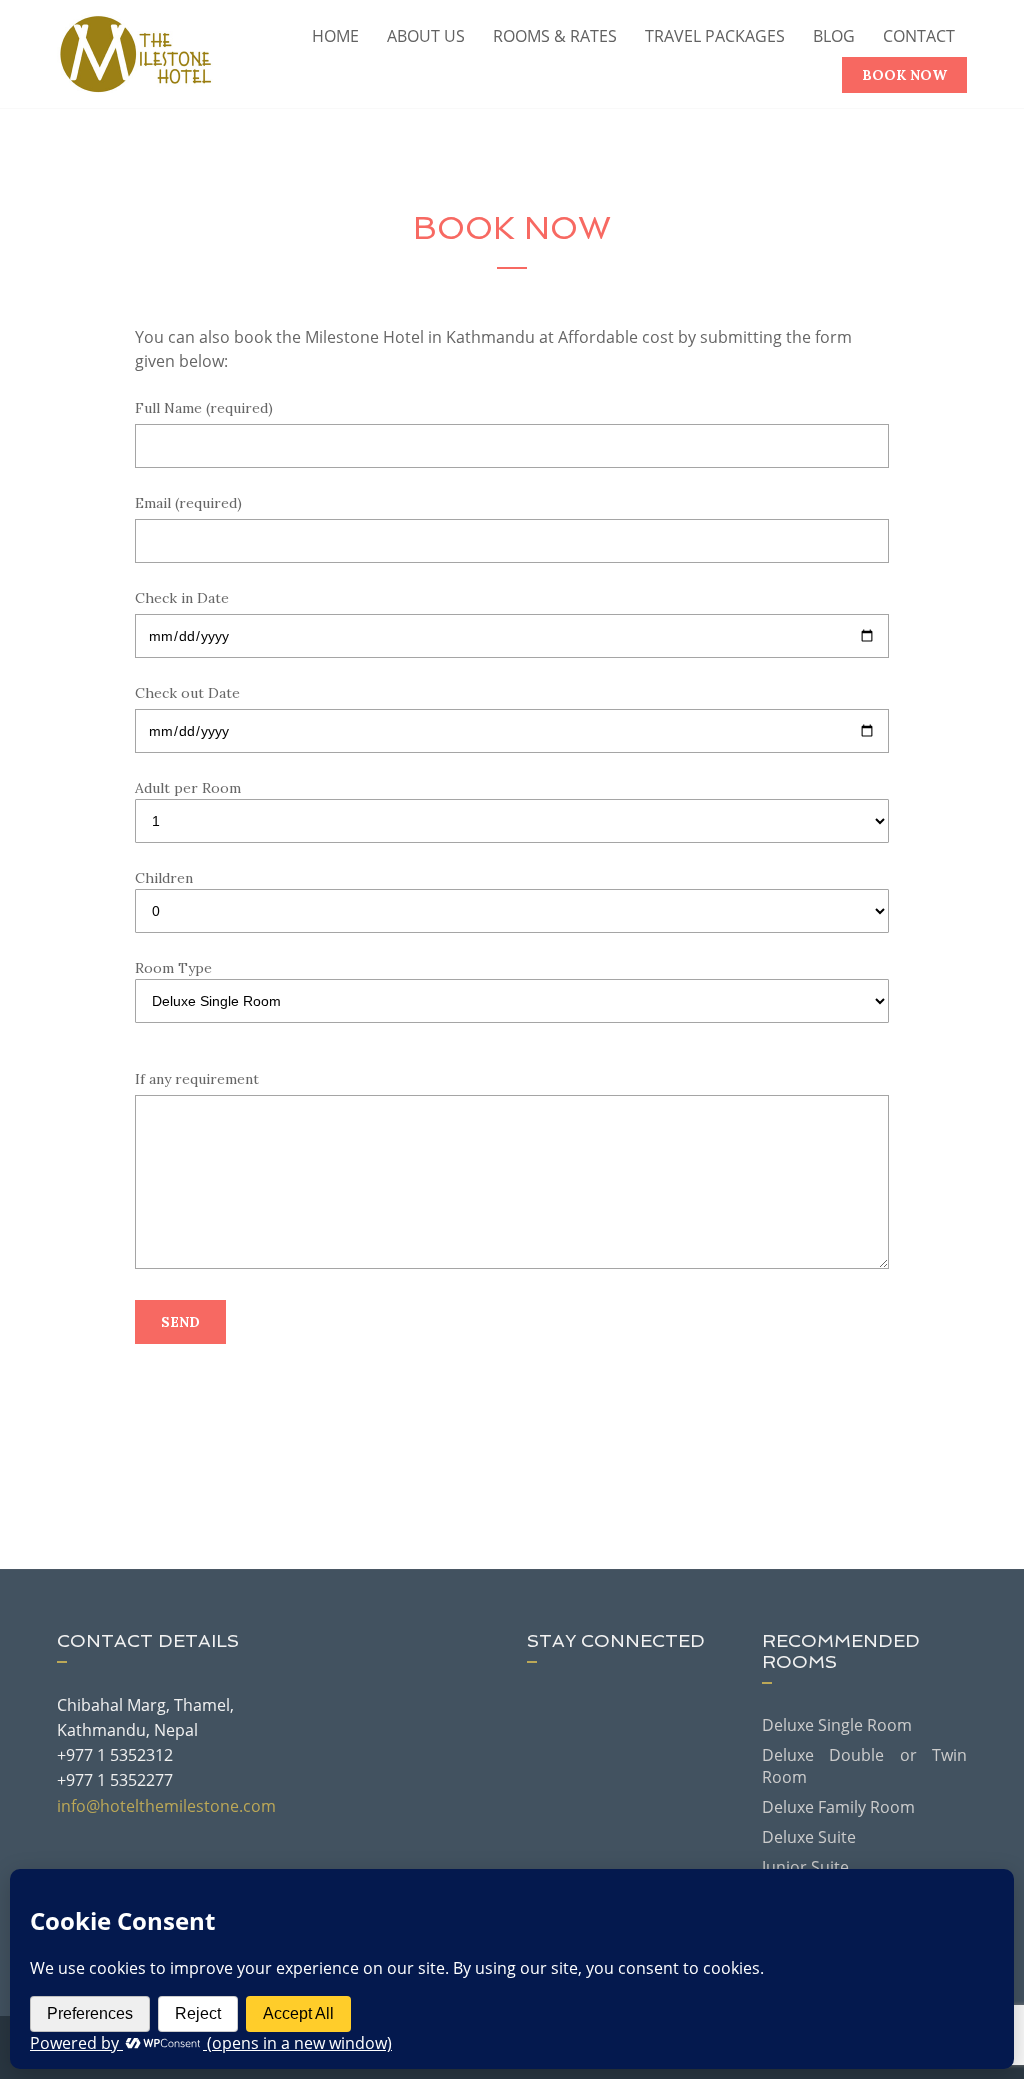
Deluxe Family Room (838, 1807)
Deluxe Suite (809, 1837)
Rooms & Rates (555, 36)
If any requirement (197, 1079)
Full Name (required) (204, 408)
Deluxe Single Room (837, 1725)
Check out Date (187, 693)
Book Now (904, 75)
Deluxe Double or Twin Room (864, 1766)
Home (335, 36)
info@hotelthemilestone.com (166, 1806)
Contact (919, 36)
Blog (834, 36)
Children (164, 878)
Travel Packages (715, 36)
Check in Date (182, 598)
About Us (426, 36)
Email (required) (188, 503)
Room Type (173, 968)
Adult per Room (188, 788)
